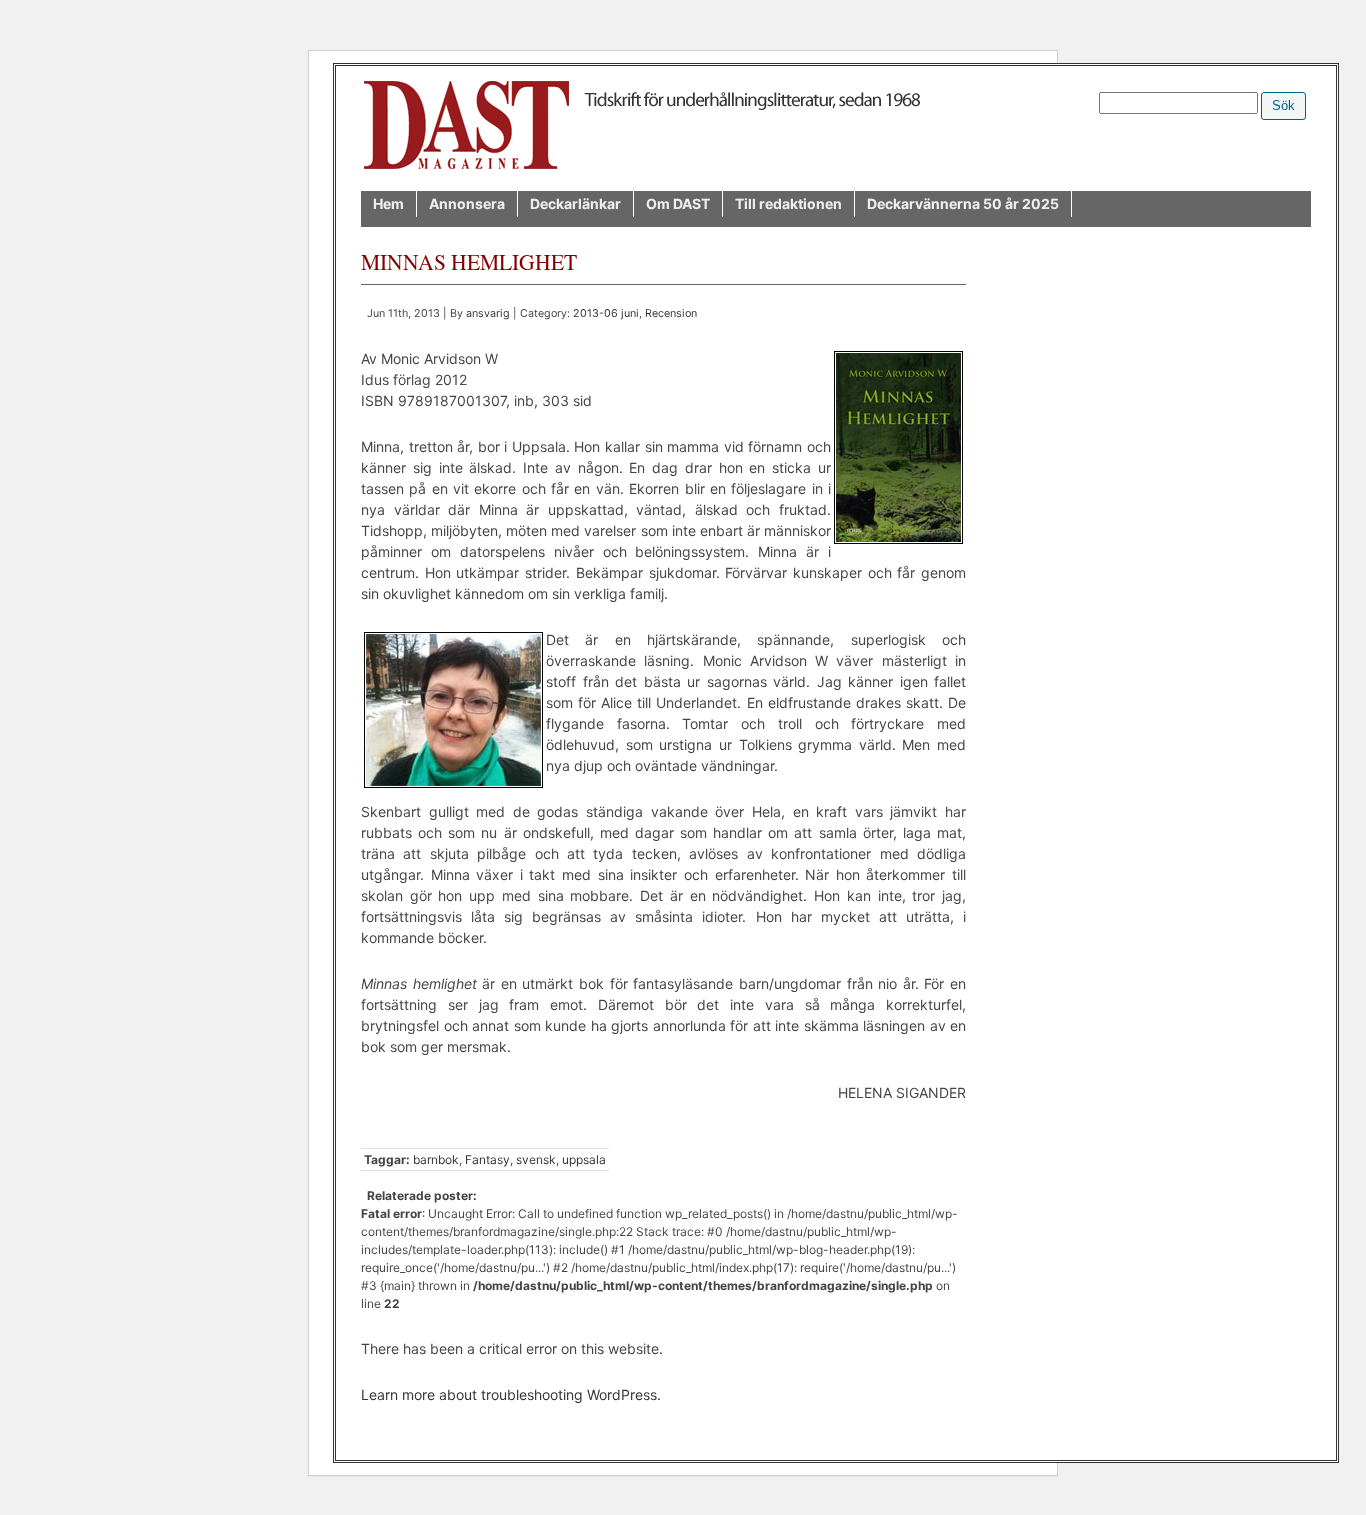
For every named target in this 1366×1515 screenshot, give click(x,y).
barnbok (436, 1159)
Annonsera (467, 203)
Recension (671, 313)
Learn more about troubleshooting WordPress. (511, 1394)
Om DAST (678, 203)
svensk (536, 1159)
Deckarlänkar (575, 203)
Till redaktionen (788, 203)
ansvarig (488, 313)
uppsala (584, 1159)
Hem (388, 203)
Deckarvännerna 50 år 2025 (963, 203)
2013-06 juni (606, 313)
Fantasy (487, 1159)
